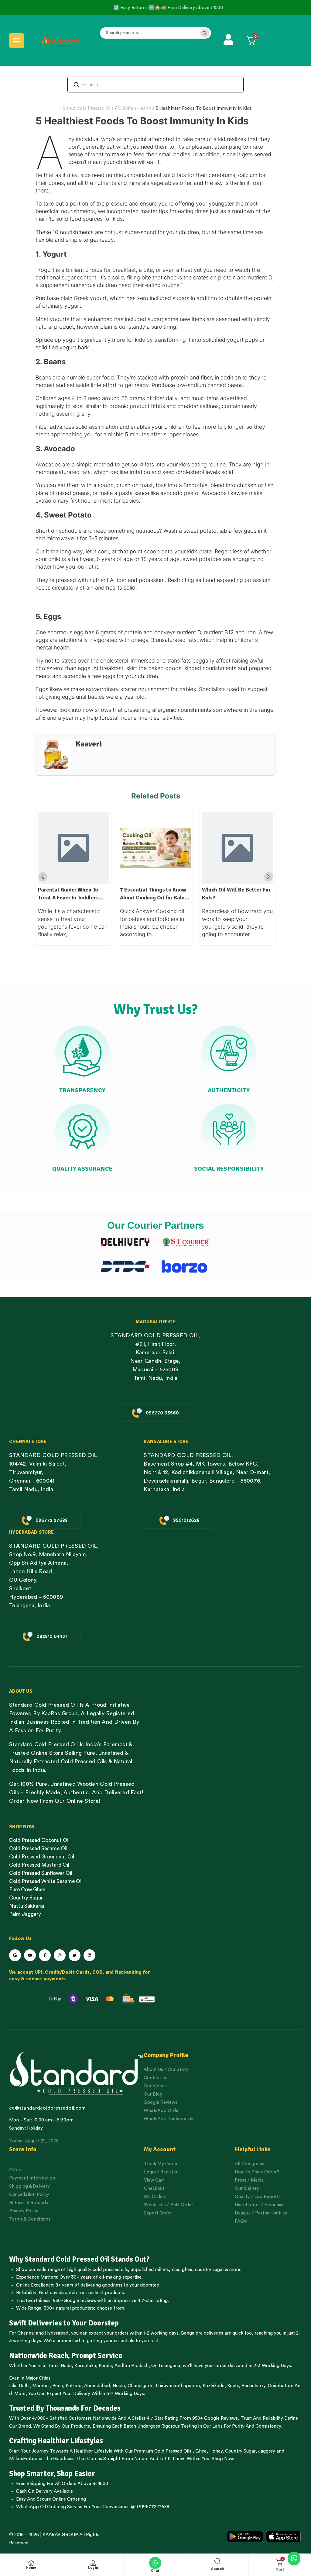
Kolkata (73, 2386)
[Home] (31, 2563)
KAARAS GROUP (60, 2535)
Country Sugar (240, 2451)
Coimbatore (281, 2386)
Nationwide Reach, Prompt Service (66, 2356)
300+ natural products (67, 2308)
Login (93, 2568)
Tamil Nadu (60, 2366)
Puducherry (253, 2386)
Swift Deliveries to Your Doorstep (64, 2323)
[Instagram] (60, 1955)
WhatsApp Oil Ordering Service (49, 2507)
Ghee (201, 2451)
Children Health (135, 108)
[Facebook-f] (45, 1955)
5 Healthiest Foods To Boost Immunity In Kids (204, 108)
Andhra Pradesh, (132, 2366)
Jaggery (267, 2451)
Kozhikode (214, 2386)
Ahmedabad (97, 2386)
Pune (58, 2386)
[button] (268, 877)
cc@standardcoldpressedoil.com (47, 2108)
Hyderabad (57, 2333)
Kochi (233, 2386)
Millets (16, 2459)
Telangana (169, 2366)
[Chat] (155, 2563)
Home (66, 108)
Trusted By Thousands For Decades (65, 2408)
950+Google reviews (74, 2301)
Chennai (26, 2333)
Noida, (120, 2386)
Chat (155, 2571)
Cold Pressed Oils (95, 108)
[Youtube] (30, 1955)
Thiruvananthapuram (177, 2386)
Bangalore (192, 2333)
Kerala (105, 2366)
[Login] (93, 2563)
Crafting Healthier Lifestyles (56, 2441)
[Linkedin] (89, 1955)
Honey (215, 2451)
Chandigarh (140, 2386)
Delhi (24, 2386)
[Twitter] (75, 1955)
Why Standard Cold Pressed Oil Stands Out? (79, 2259)
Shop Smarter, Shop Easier (52, 2474)
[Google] (15, 1955)
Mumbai (41, 2386)
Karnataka (85, 2366)
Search (205, 33)
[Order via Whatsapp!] (294, 2559)
